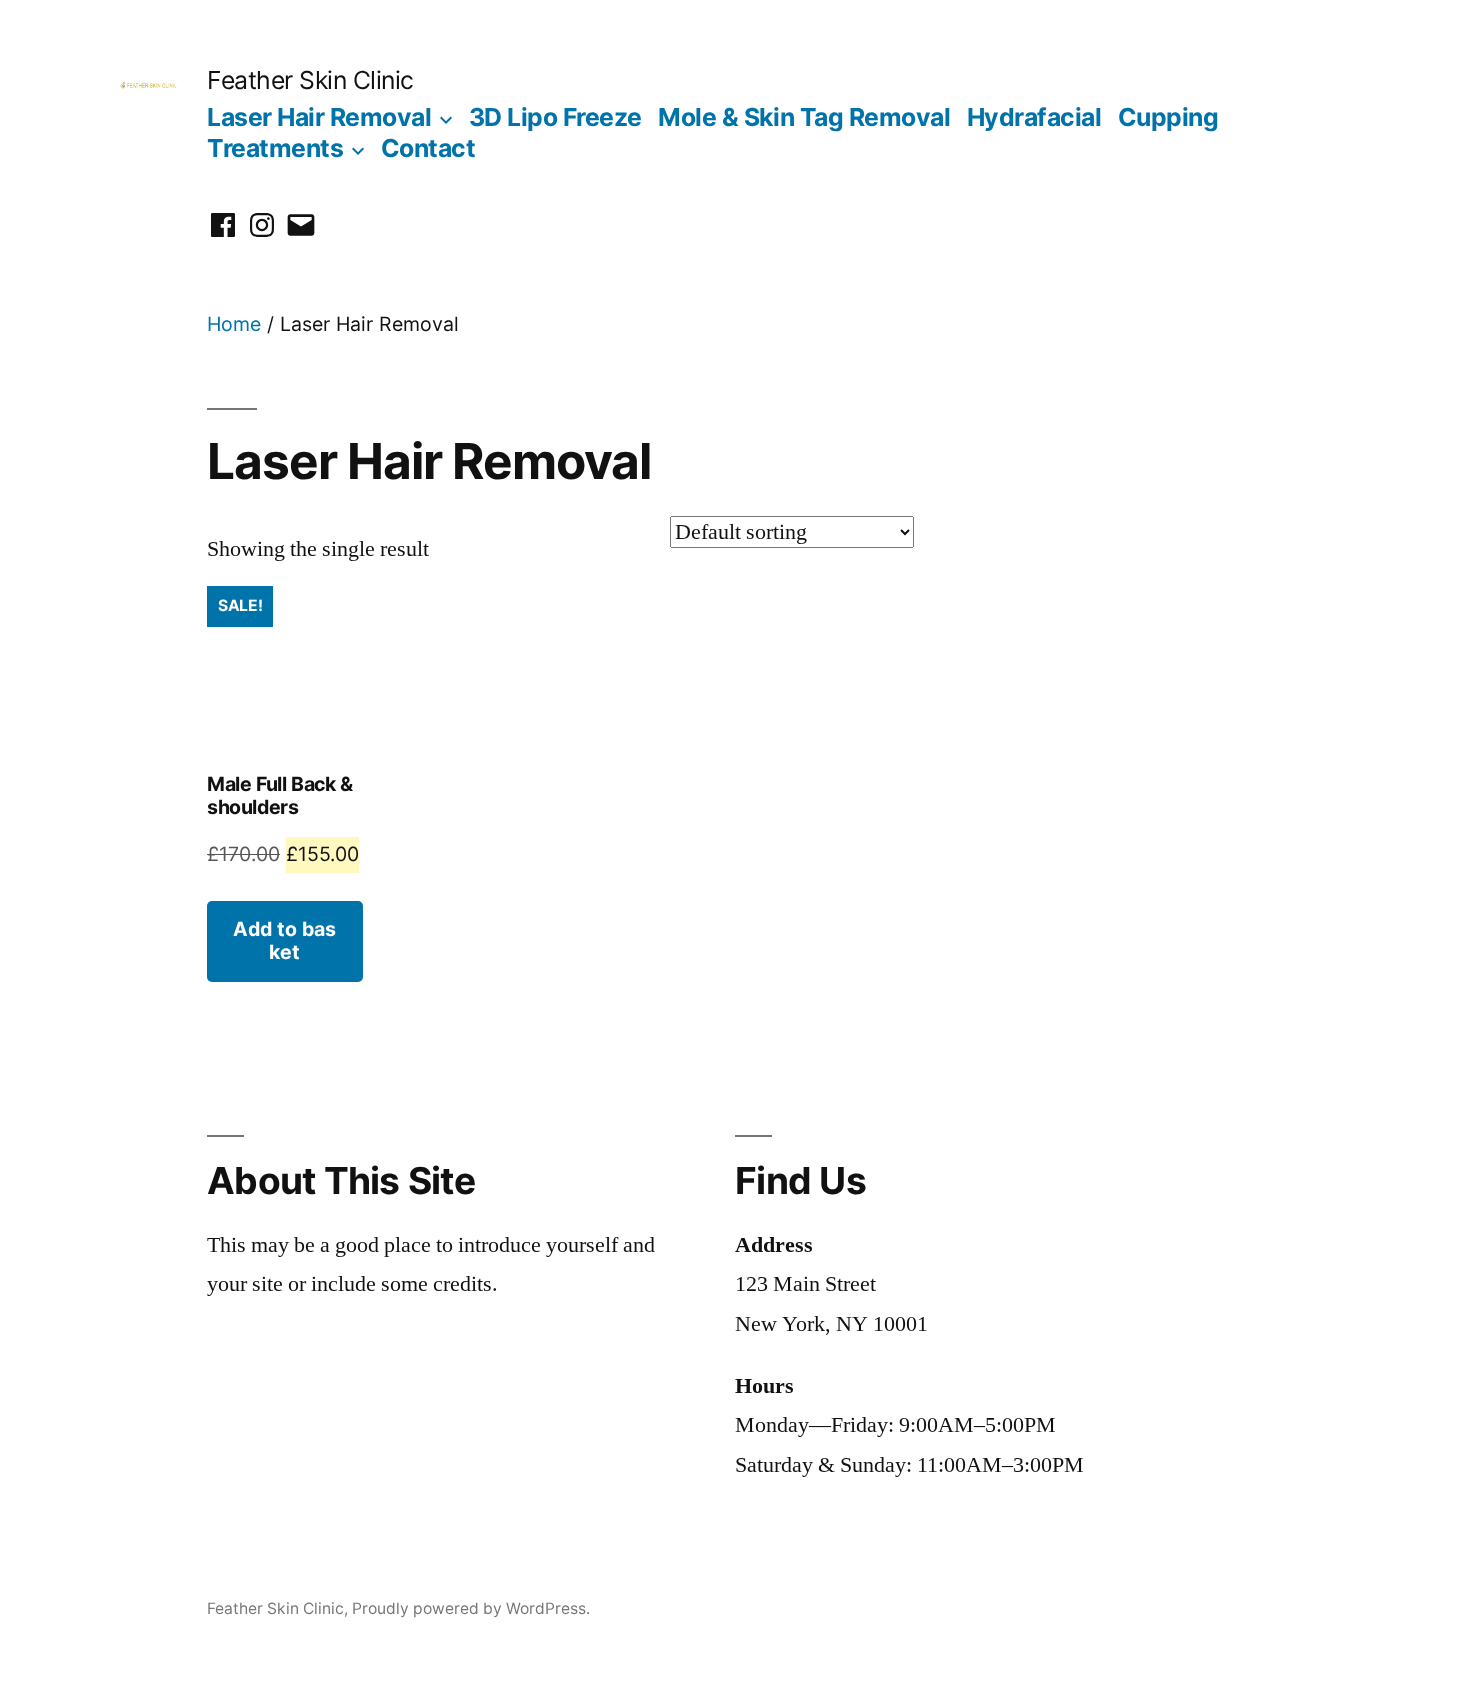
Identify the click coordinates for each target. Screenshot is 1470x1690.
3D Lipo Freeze (555, 117)
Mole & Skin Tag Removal (804, 117)
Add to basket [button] (284, 940)
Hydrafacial (1034, 117)
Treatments (275, 148)
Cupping (1168, 117)
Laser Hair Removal (319, 117)
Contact (428, 148)
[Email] (301, 225)
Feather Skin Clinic (310, 80)
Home (234, 324)
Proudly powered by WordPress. (471, 1608)
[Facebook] (223, 225)
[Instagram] (262, 225)
